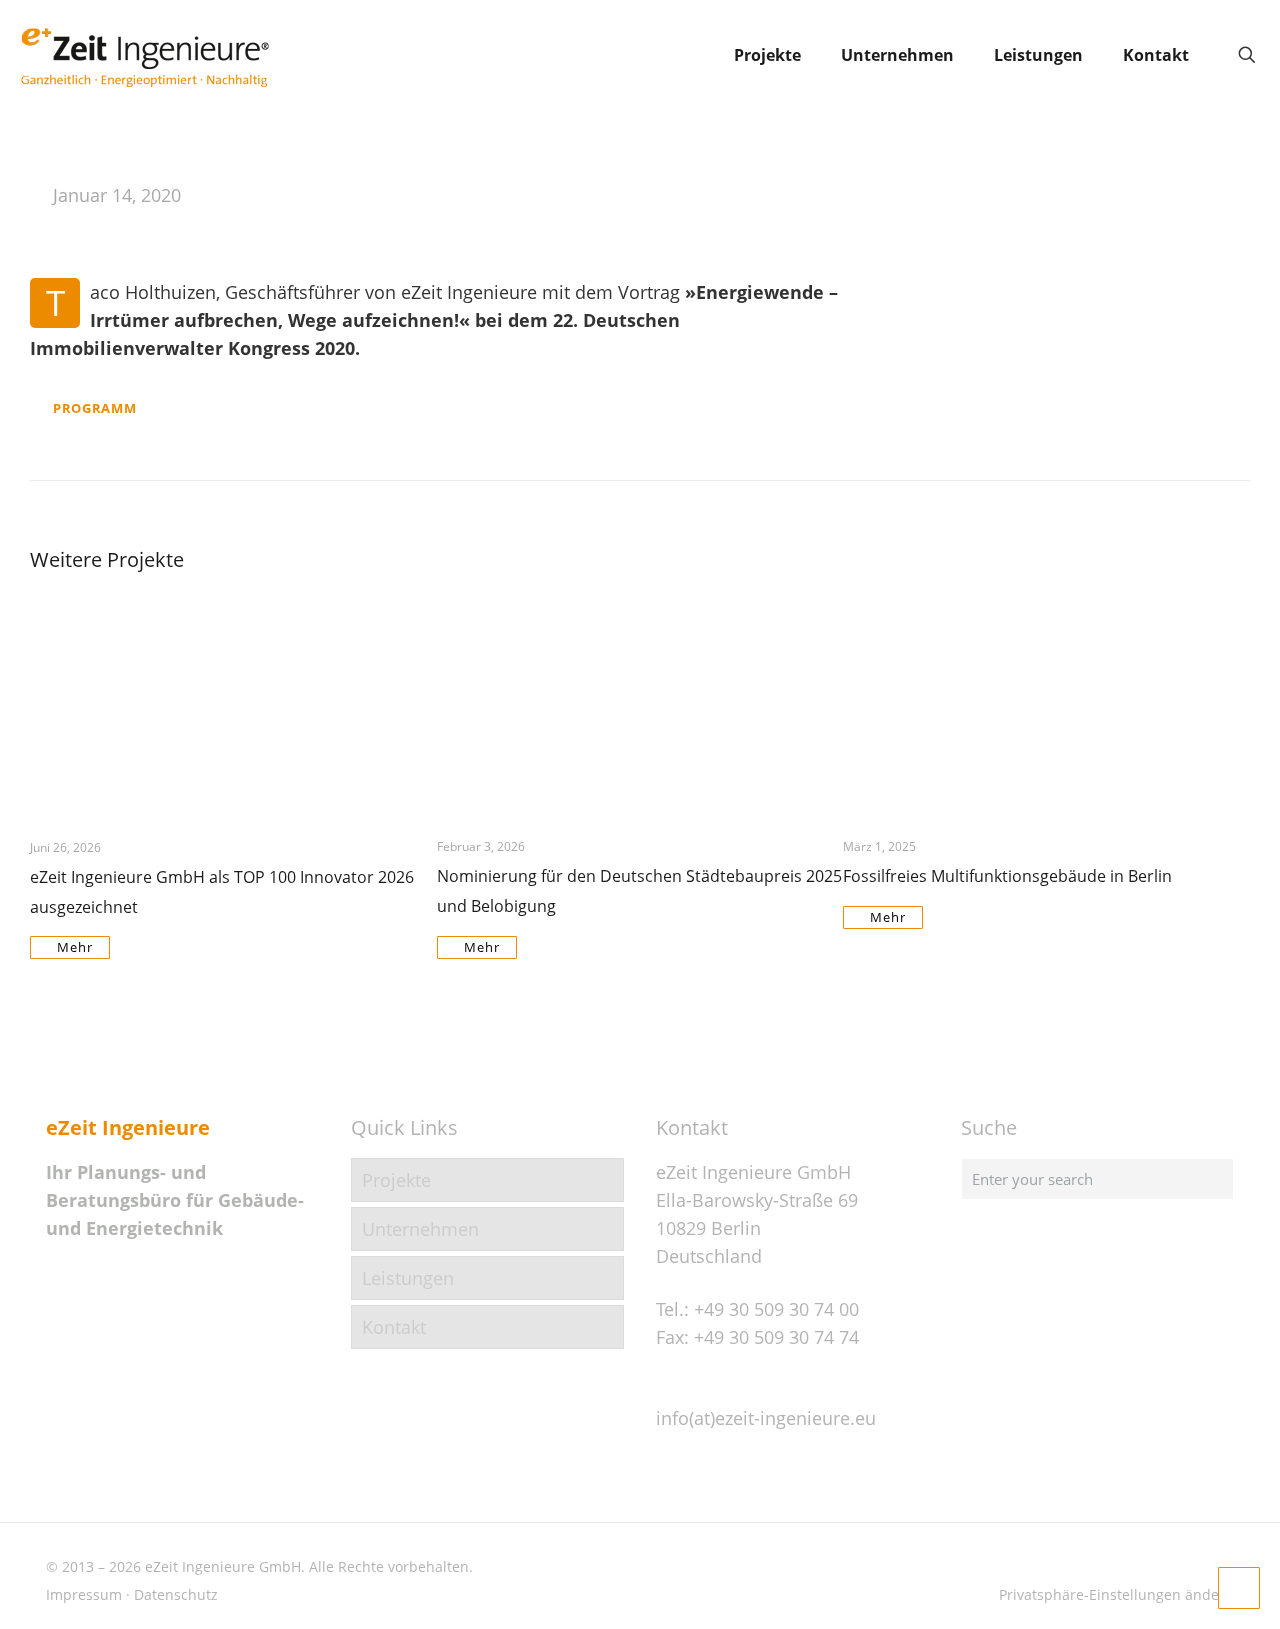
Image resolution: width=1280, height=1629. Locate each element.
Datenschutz (176, 1594)
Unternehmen (420, 1229)
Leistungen (408, 1278)
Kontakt (394, 1327)
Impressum (84, 1594)
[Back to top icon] (1184, 1588)
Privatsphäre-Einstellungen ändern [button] (1116, 1594)
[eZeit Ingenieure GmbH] (145, 55)
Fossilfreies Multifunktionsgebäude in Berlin (1007, 876)
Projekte (396, 1180)
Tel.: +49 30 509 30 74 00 (757, 1309)
